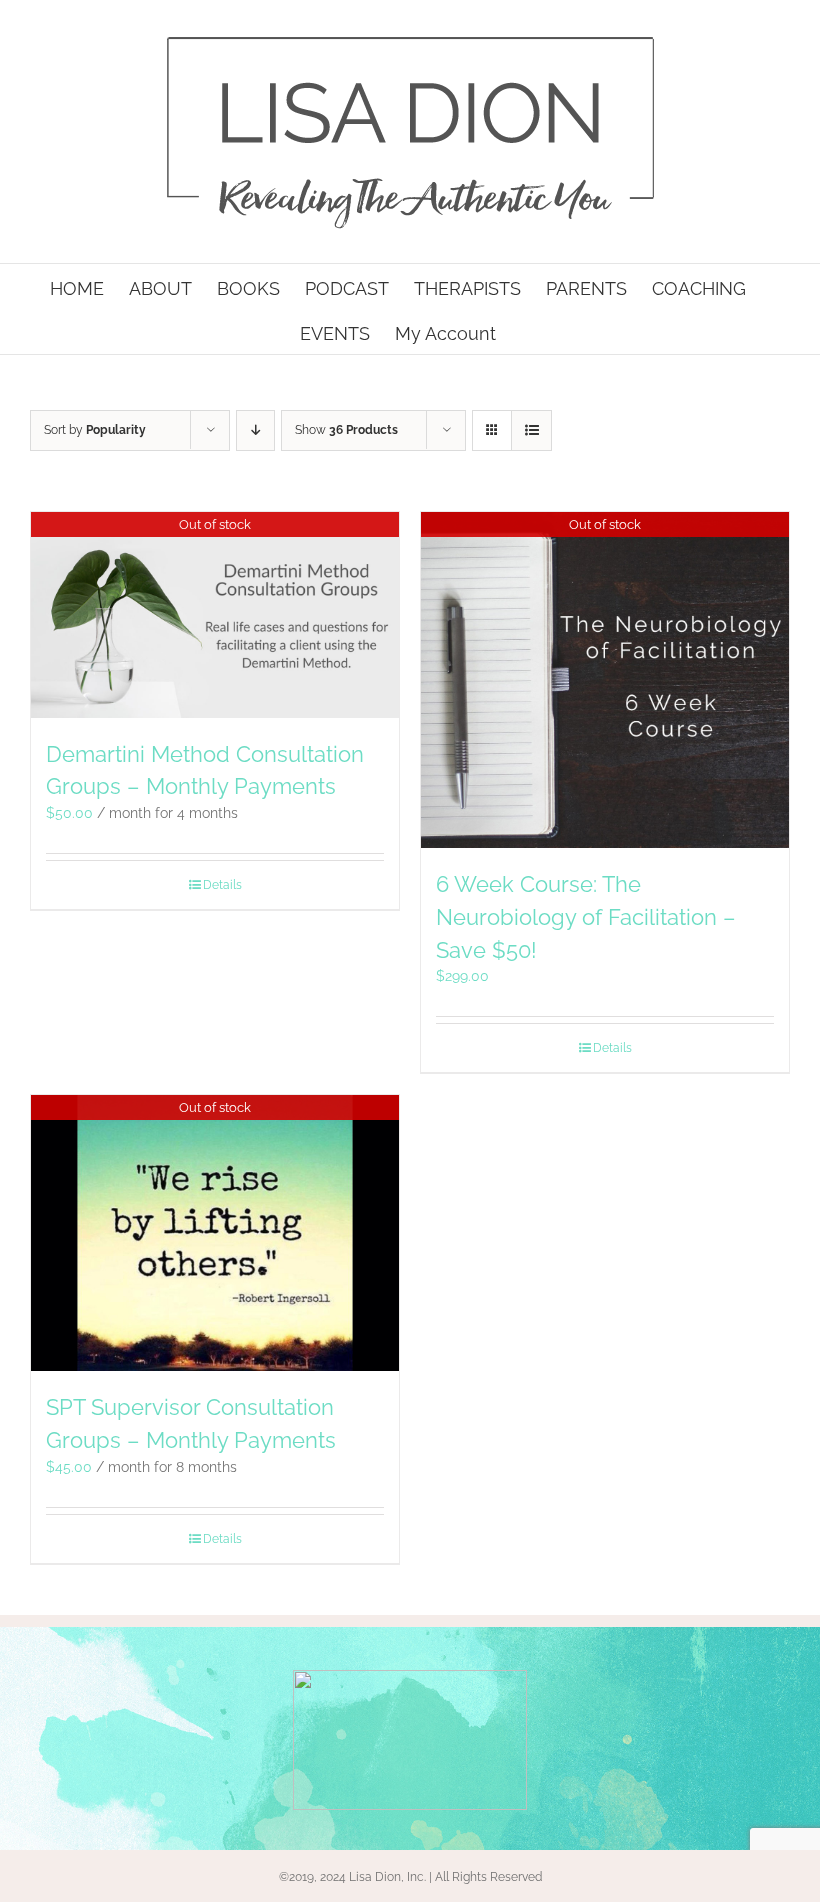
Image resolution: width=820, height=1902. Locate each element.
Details (222, 885)
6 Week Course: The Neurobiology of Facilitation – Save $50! (586, 917)
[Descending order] (255, 430)
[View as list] (531, 430)
